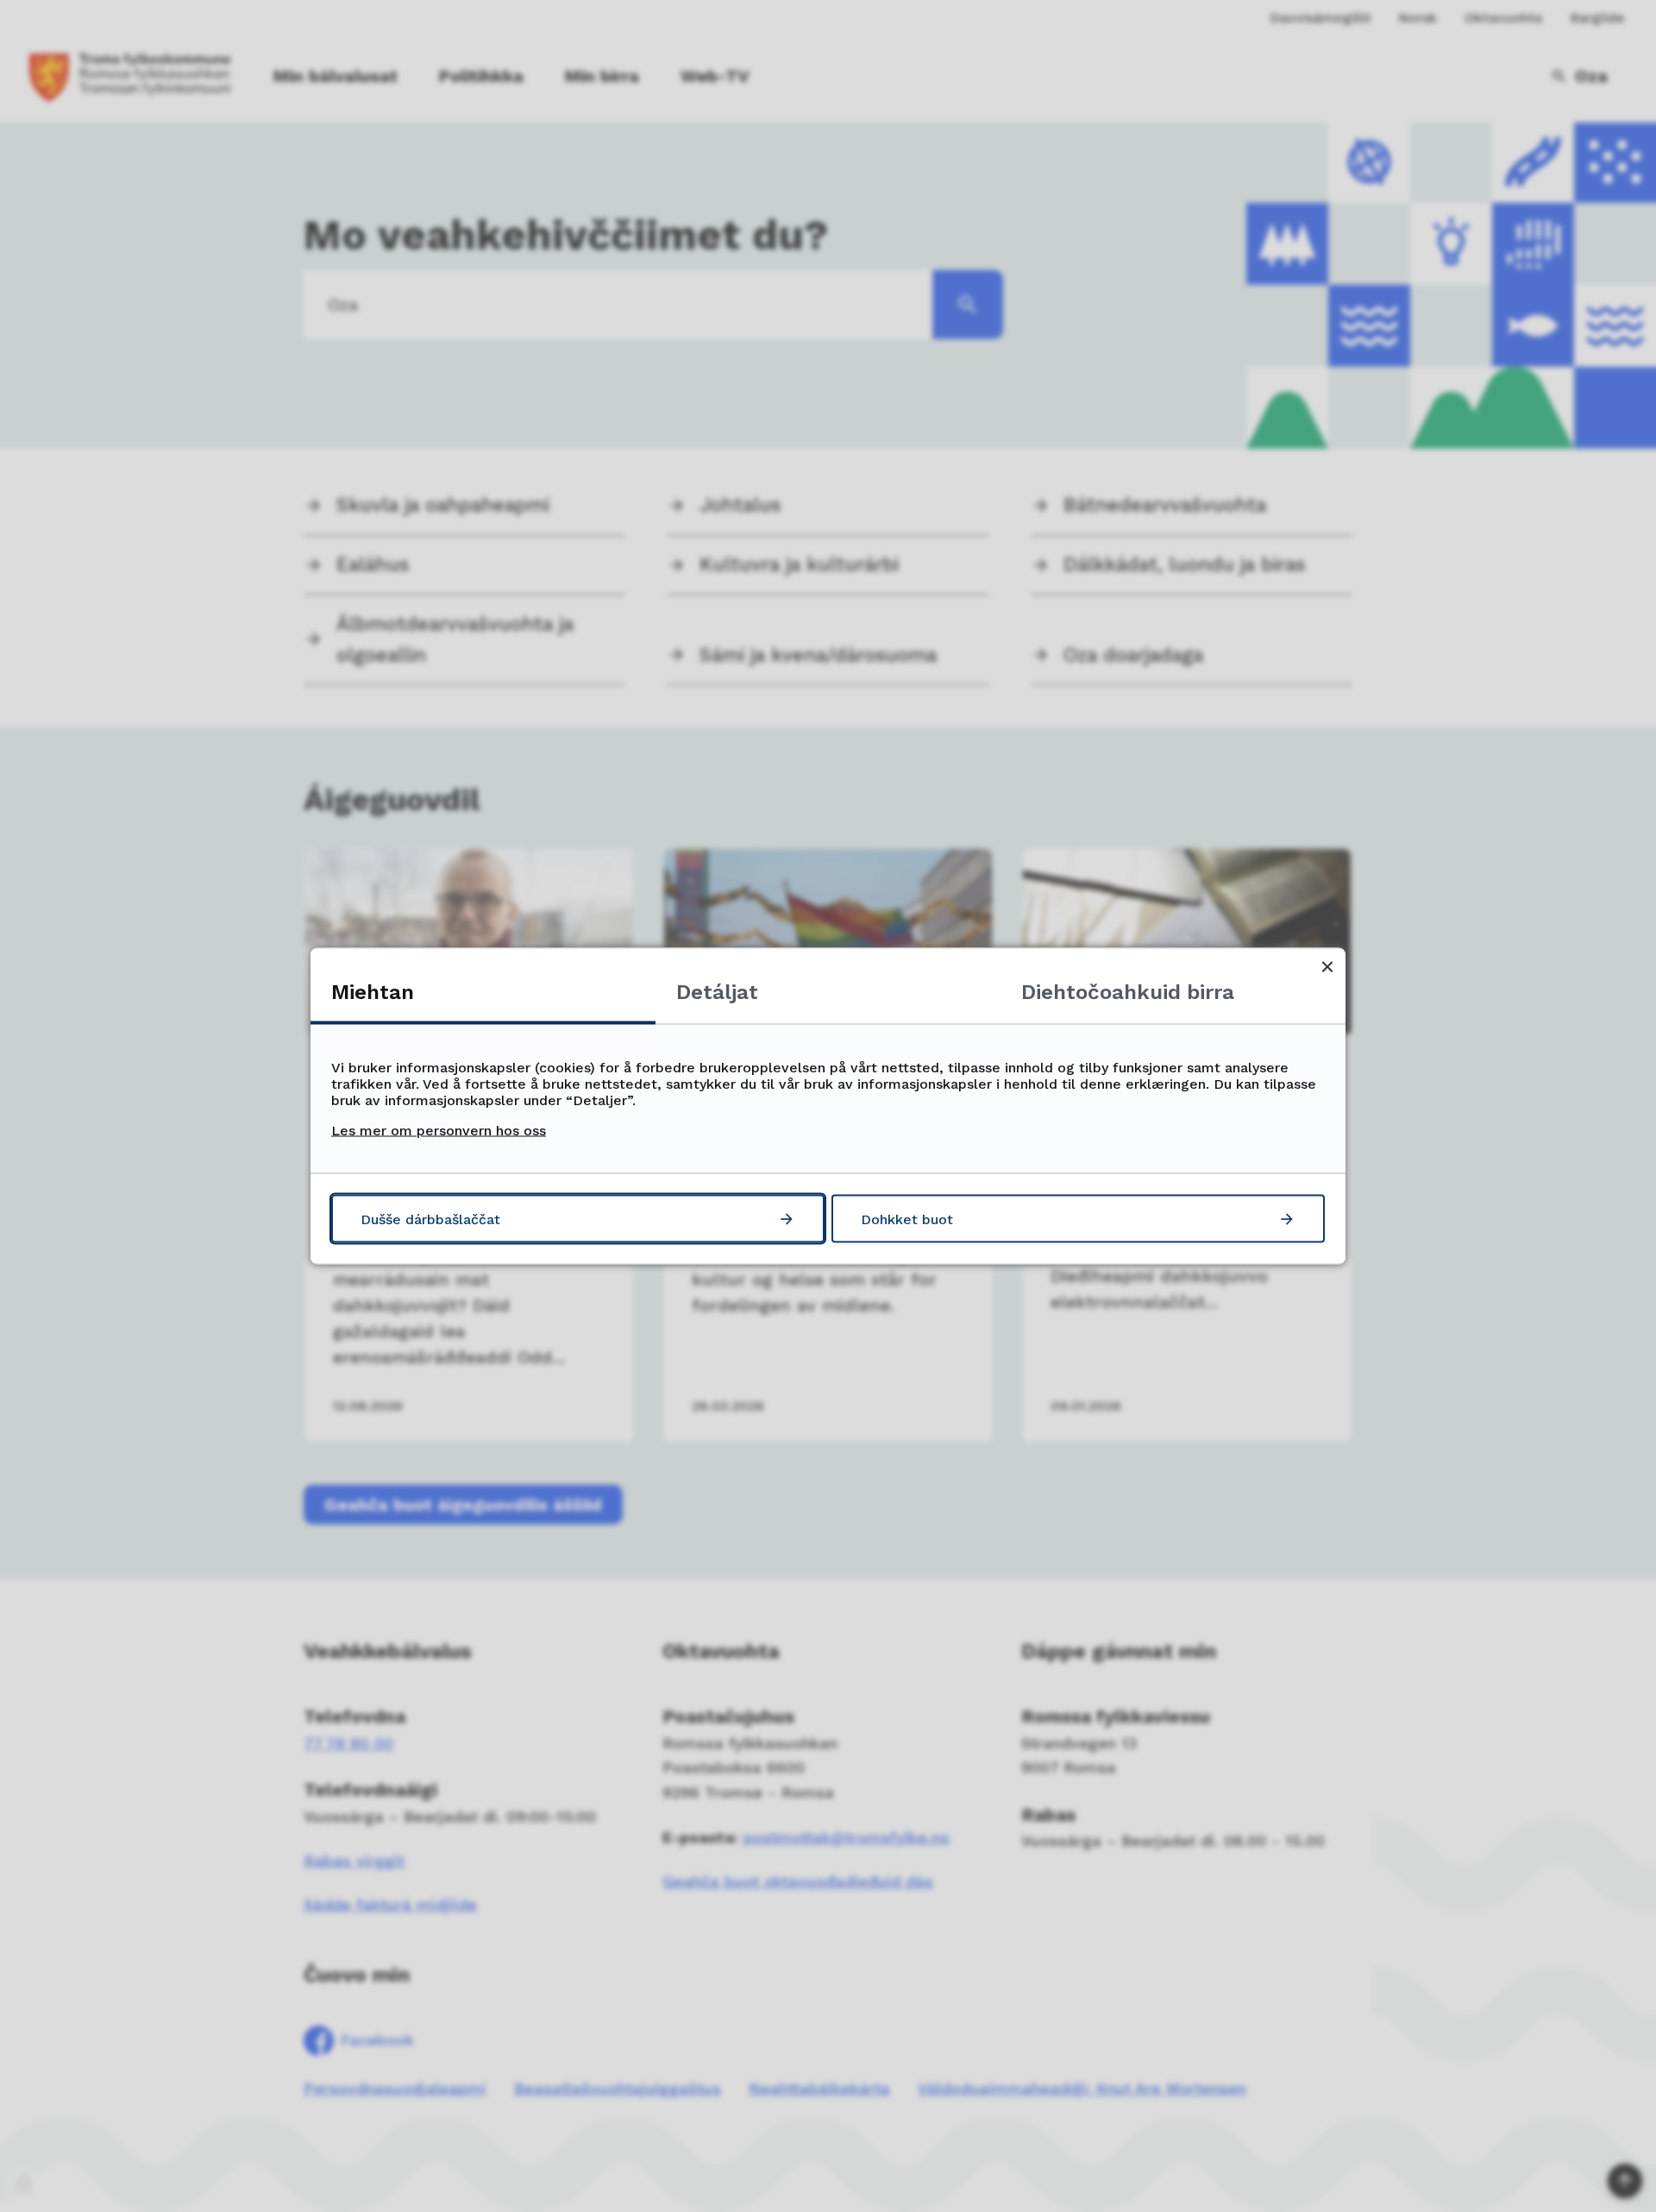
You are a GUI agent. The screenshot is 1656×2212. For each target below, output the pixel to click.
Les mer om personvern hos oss (439, 1131)
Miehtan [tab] (373, 992)
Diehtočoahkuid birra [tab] (1128, 992)
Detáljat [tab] (717, 992)
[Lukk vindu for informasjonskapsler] (1327, 967)
